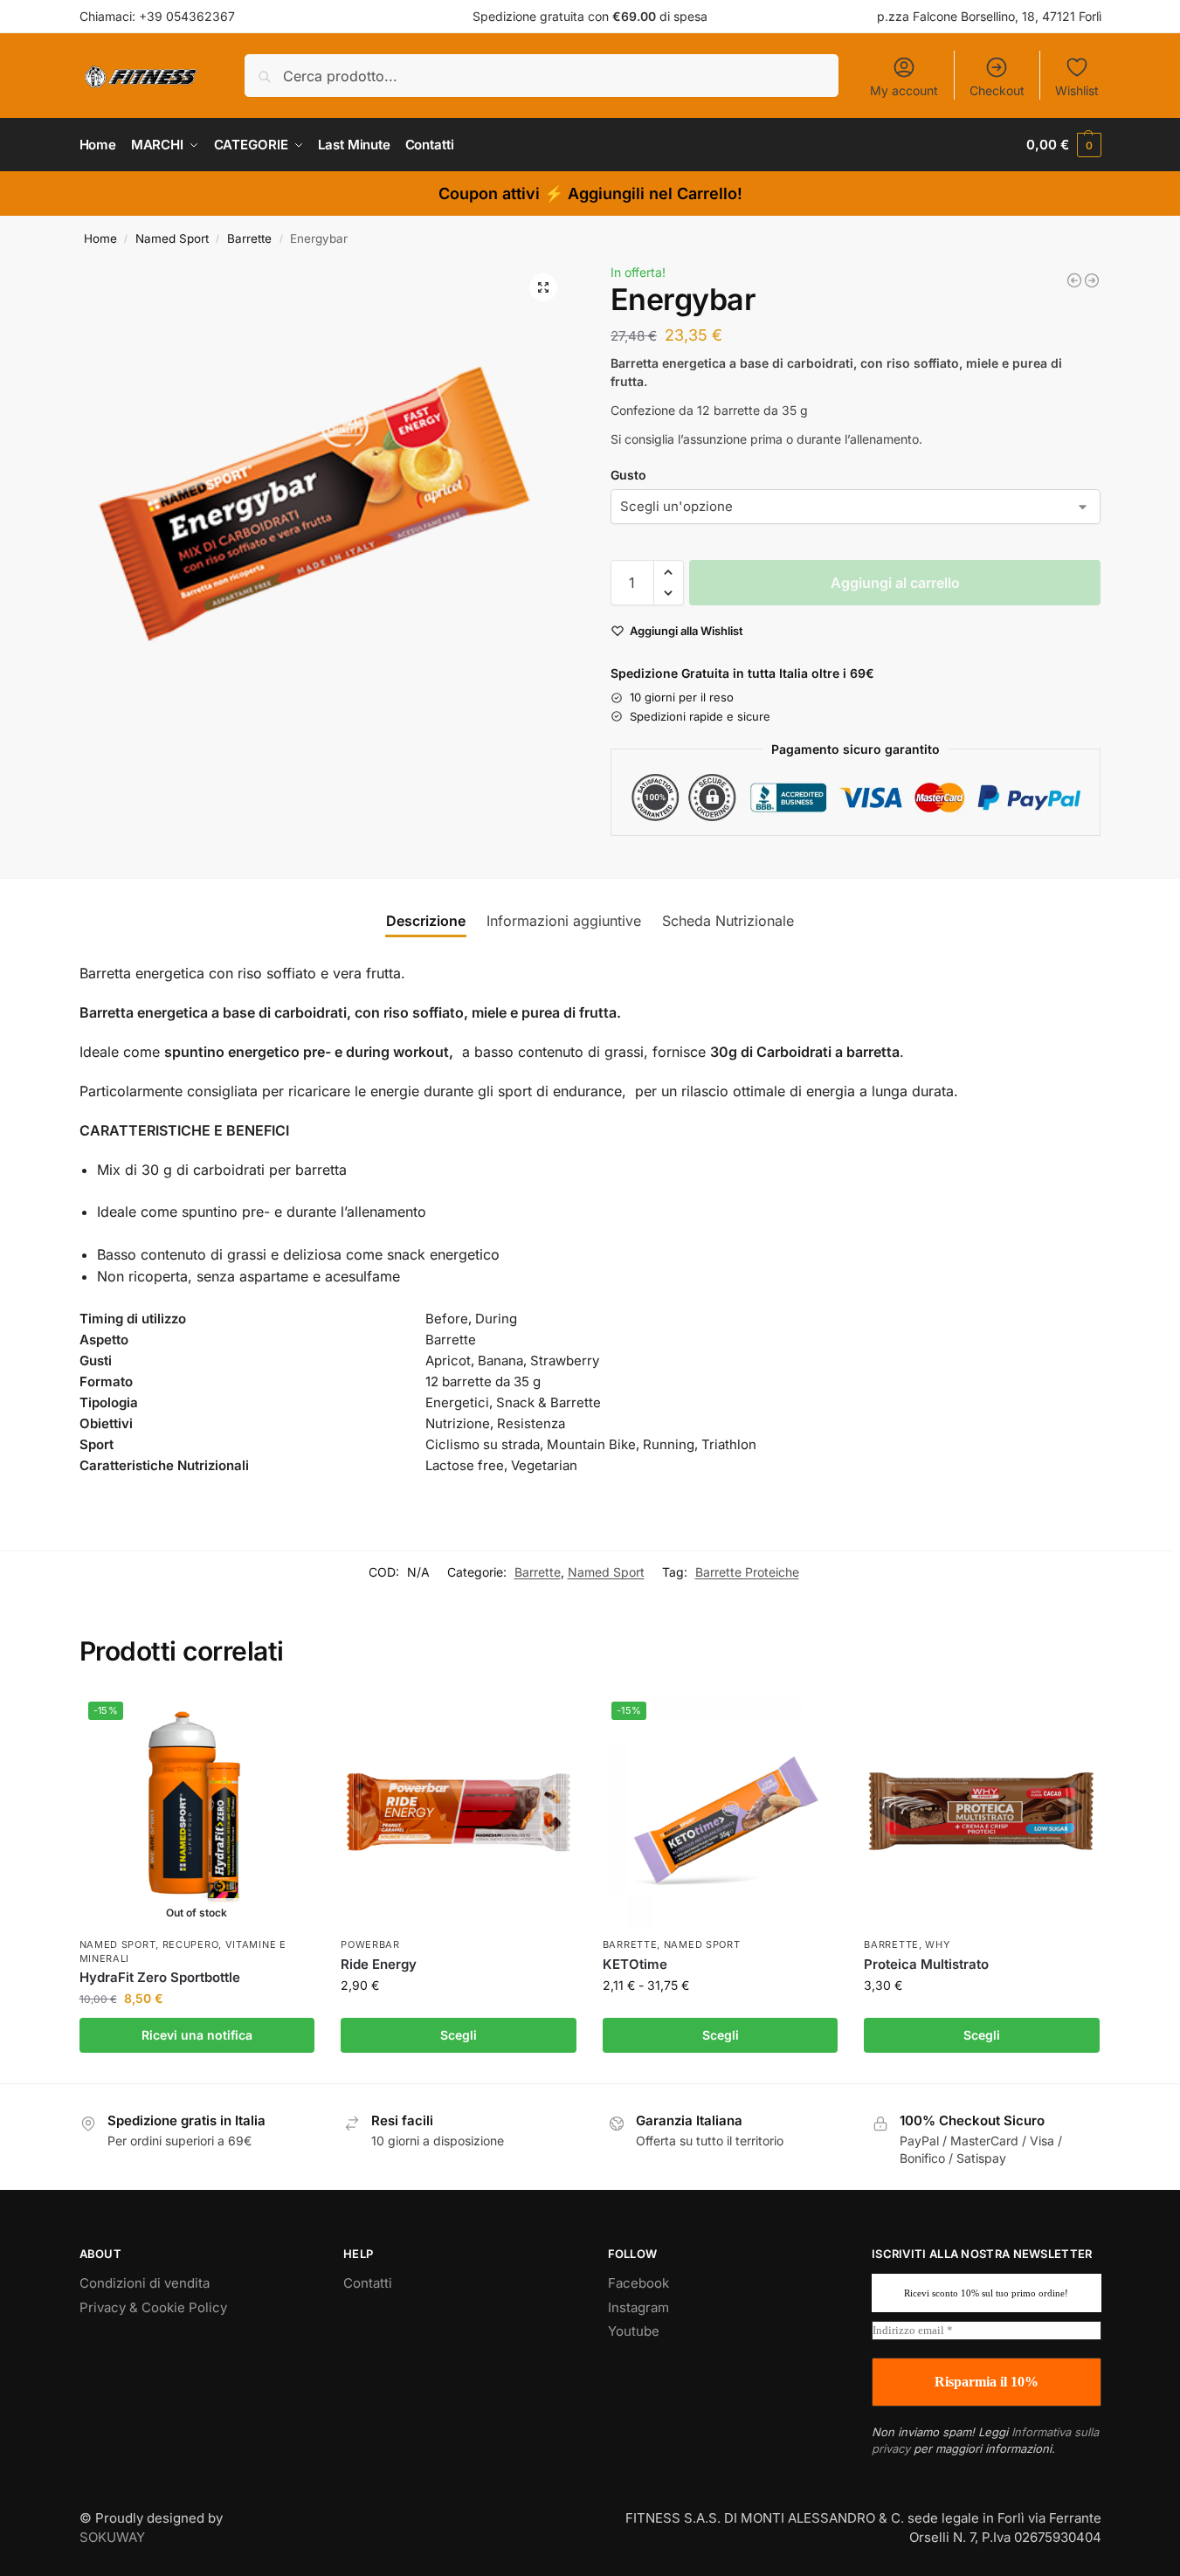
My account (904, 90)
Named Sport (172, 238)
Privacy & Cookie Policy (153, 2307)
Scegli (459, 2035)
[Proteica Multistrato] (982, 1811)
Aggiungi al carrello (895, 583)
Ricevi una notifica (197, 2035)
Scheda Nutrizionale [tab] (728, 921)
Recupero (191, 1944)
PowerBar (370, 1944)
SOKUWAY (112, 2537)
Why (937, 1944)
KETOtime (635, 1964)
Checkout (997, 90)
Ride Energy (379, 1964)
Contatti (368, 2283)
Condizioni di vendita (145, 2283)
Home (100, 238)
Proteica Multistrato (926, 1964)
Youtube (634, 2331)
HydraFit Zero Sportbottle (160, 1977)
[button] (1063, 145)
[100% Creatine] (1092, 280)
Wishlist (1077, 90)
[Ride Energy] (459, 1811)
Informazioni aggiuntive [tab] (564, 921)
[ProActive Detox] (1074, 280)
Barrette (249, 238)
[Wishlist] (288, 1719)
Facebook (638, 2283)
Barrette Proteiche (747, 1572)
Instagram (638, 2307)
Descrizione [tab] (426, 921)
